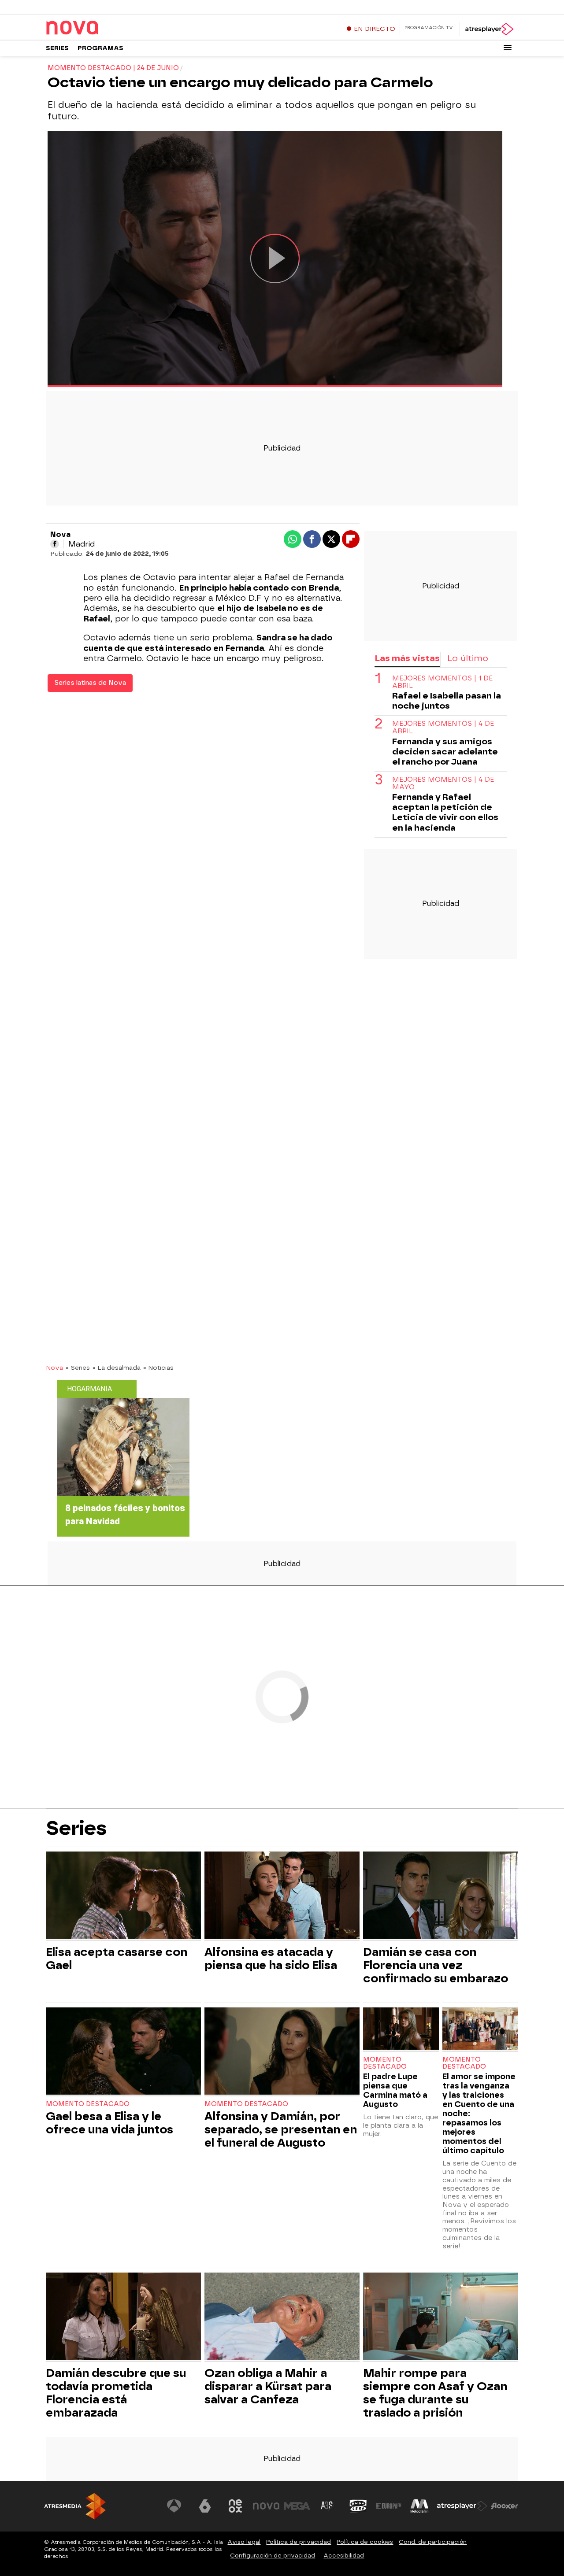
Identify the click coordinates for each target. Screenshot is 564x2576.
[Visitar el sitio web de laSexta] (205, 2506)
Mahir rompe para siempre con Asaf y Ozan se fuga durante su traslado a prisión (435, 2393)
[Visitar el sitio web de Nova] (266, 2506)
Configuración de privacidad (273, 2556)
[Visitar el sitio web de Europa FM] (389, 2506)
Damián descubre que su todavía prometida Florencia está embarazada (116, 2393)
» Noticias (158, 1367)
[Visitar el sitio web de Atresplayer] (462, 2506)
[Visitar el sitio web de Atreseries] (327, 2506)
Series (57, 48)
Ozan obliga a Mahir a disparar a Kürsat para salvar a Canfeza (268, 2386)
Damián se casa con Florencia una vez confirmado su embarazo (436, 1965)
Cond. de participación (433, 2542)
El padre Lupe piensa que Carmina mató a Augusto (395, 2090)
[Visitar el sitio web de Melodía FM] (419, 2506)
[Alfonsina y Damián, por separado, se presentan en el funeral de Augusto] (282, 2052)
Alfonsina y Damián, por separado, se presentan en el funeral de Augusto (281, 2129)
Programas (100, 48)
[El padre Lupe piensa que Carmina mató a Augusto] (401, 2030)
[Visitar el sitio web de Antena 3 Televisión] (174, 2506)
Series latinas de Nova (90, 683)
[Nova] (101, 28)
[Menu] (508, 48)
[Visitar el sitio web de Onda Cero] (358, 2506)
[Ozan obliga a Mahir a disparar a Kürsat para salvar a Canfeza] (282, 2317)
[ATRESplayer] (489, 29)
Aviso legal (244, 2542)
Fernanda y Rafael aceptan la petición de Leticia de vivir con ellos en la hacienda (445, 813)
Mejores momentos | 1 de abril (442, 682)
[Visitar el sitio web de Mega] (297, 2506)
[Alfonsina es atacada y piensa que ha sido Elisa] (282, 1896)
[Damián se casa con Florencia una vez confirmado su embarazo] (441, 1896)
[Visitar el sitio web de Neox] (235, 2506)
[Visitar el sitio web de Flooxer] (505, 2506)
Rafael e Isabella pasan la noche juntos (447, 701)
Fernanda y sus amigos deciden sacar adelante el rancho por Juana (445, 752)
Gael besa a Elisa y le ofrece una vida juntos (109, 2123)
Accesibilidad (344, 2556)
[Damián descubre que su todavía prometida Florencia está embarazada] (123, 2317)
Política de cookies (365, 2542)
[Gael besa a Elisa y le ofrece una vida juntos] (123, 2052)
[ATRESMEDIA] (75, 2506)
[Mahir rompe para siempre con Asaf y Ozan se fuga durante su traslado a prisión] (441, 2317)
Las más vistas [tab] (407, 658)
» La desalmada (117, 1367)
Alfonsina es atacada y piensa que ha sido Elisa (271, 1959)
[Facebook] (55, 544)
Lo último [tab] (468, 658)
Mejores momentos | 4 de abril (443, 728)
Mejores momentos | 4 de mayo (443, 784)
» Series (78, 1367)
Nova (54, 1367)
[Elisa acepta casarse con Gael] (123, 1896)
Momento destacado (88, 2104)
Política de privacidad (299, 2542)
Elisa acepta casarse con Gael (117, 1959)
